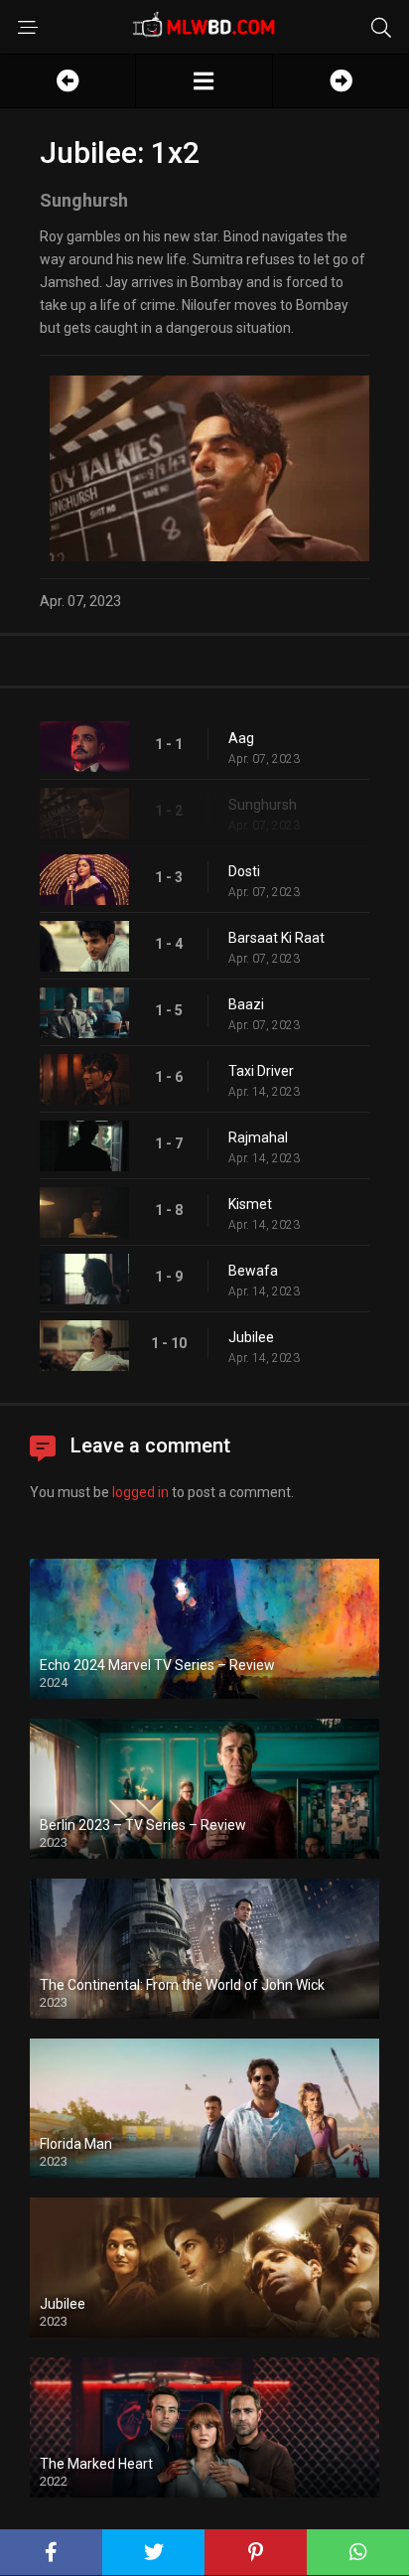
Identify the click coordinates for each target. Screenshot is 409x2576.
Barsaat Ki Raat (276, 938)
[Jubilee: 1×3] (341, 81)
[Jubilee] (204, 81)
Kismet (250, 1204)
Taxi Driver (261, 1071)
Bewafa (253, 1271)
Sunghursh (263, 805)
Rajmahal (258, 1137)
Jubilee (251, 1337)
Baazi (246, 1004)
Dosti (244, 871)
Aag (241, 738)
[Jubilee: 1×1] (68, 81)
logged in (140, 1492)
